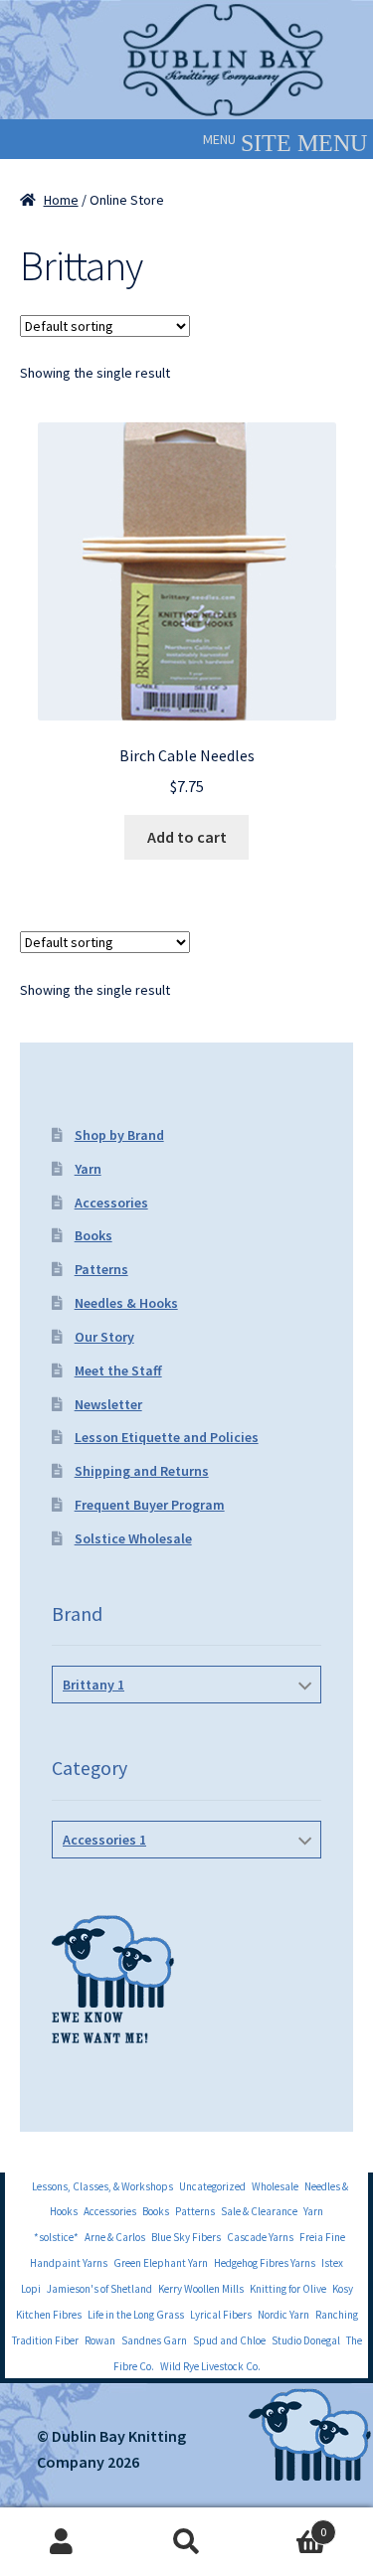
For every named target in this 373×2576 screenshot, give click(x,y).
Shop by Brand (119, 1135)
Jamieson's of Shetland (99, 2289)
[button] (219, 139)
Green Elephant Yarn (161, 2263)
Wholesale (275, 2186)
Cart (287, 2525)
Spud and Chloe (229, 2340)
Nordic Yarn (283, 2315)
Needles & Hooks (126, 1303)
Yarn (88, 1169)
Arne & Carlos (115, 2237)
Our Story (104, 1337)
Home (61, 200)
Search (186, 2542)
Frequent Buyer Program (150, 1505)
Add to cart (187, 837)
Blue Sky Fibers (186, 2237)
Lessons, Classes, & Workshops (102, 2186)
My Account (62, 2542)
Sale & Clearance (259, 2211)
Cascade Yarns (260, 2237)
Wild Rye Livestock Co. (210, 2366)
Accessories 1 (104, 1840)
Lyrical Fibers (221, 2315)
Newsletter (108, 1404)
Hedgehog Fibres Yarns (265, 2263)
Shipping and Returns (142, 1471)
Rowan (100, 2340)
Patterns (101, 1269)
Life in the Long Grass (136, 2315)
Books (93, 1235)
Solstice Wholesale (133, 1538)
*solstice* (56, 2237)
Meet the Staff (118, 1370)
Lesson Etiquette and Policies (167, 1437)
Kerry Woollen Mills (201, 2289)
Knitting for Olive (288, 2289)
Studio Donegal (306, 2340)
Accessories (111, 1203)
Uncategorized (212, 2186)
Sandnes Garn (154, 2340)
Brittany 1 (93, 1685)
